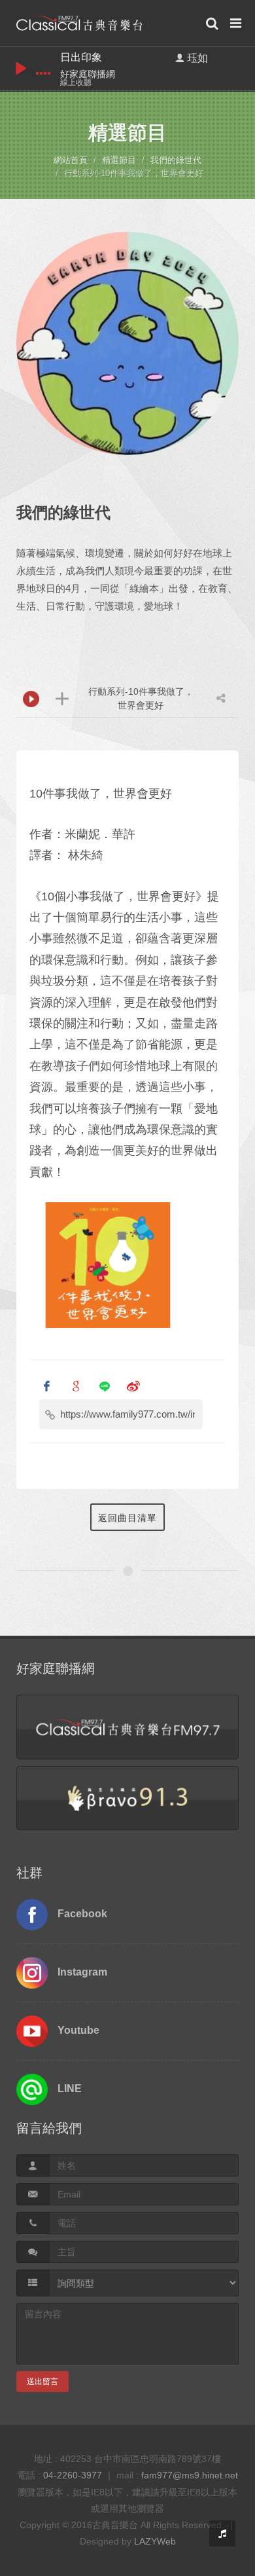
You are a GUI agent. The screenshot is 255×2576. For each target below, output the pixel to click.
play (21, 68)
